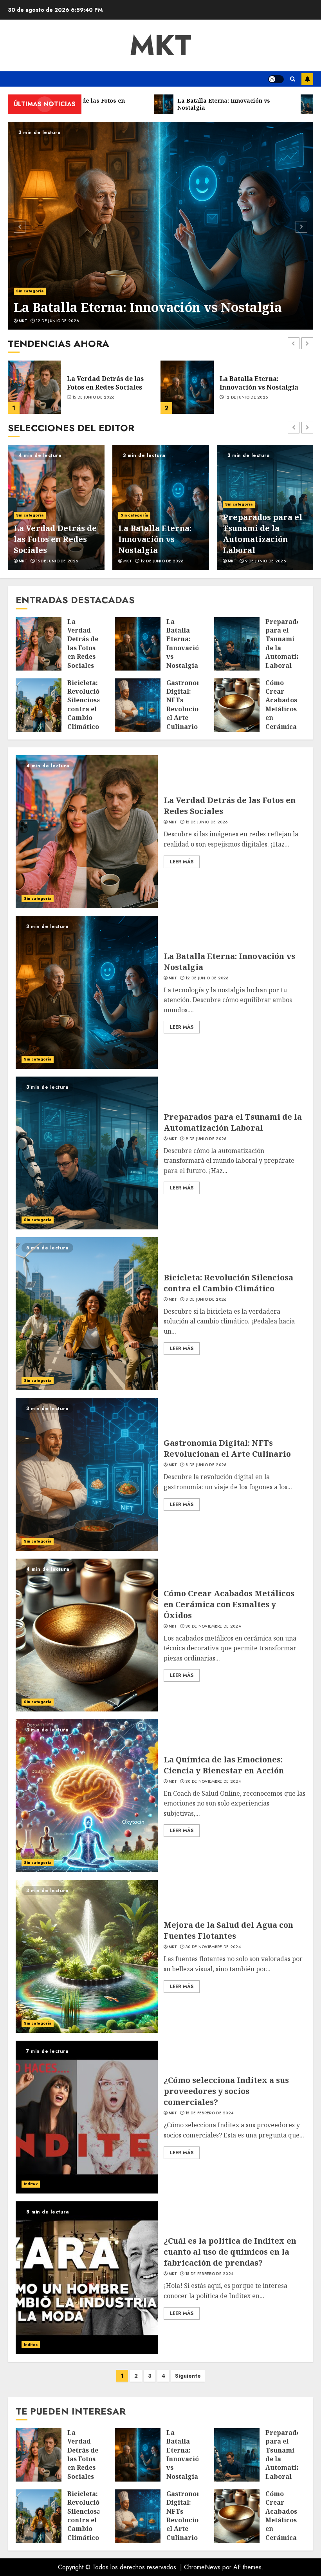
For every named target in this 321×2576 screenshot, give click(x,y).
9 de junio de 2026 (245, 402)
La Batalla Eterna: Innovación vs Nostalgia (148, 307)
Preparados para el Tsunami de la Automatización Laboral (266, 383)
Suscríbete (307, 79)
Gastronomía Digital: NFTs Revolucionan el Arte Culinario (189, 705)
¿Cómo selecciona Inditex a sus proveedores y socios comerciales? (226, 2091)
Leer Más (182, 862)
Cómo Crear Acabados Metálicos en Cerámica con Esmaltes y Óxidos (229, 1604)
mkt (160, 45)
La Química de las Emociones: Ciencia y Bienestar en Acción (224, 1765)
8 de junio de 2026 (265, 561)
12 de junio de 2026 (58, 321)
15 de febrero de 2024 (209, 2113)
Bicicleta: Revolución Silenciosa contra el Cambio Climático (263, 534)
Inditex (31, 2184)
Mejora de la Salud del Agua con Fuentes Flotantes (228, 1930)
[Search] (293, 79)
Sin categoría (30, 291)
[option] (160, 226)
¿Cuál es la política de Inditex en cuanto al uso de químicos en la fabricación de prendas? (230, 2252)
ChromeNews (202, 2567)
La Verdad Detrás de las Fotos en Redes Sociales (83, 644)
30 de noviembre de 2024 (213, 1626)
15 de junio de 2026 (207, 822)
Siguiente (188, 2376)
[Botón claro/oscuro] (276, 79)
